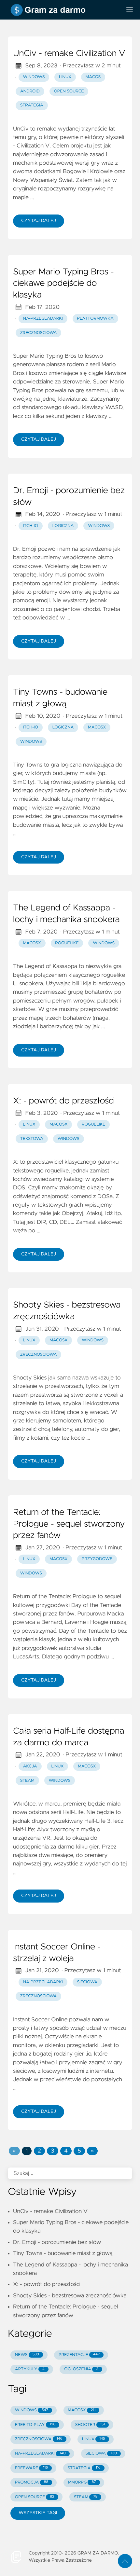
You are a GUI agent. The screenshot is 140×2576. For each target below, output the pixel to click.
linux (29, 1124)
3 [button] (52, 2151)
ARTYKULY (30, 2369)
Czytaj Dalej (39, 221)
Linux (65, 77)
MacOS (93, 77)
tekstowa (32, 1139)
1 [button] (27, 2151)
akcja (30, 1766)
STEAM (86, 2497)
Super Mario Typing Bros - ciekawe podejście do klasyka (63, 284)
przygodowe (97, 1559)
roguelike (67, 943)
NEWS (27, 2355)
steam (27, 1781)
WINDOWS (32, 2410)
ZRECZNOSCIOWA (39, 2439)
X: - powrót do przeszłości (64, 1101)
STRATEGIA (84, 2468)
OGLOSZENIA (81, 2369)
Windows (34, 77)
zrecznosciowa (39, 333)
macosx (97, 727)
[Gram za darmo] (62, 10)
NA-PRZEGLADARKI (40, 2453)
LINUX (94, 2439)
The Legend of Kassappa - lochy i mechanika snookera (66, 914)
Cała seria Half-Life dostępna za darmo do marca (69, 1737)
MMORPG (82, 2482)
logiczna (63, 526)
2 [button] (39, 2151)
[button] (14, 2151)
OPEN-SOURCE (35, 2497)
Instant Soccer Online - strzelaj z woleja (57, 1953)
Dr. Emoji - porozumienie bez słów (69, 497)
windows (99, 526)
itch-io (31, 526)
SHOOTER (90, 2425)
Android (30, 91)
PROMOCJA (32, 2482)
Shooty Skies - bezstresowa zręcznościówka (67, 1311)
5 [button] (79, 2151)
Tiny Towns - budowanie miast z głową (60, 698)
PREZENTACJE (79, 2355)
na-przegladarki (43, 319)
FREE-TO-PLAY (35, 2425)
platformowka (95, 319)
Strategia (32, 105)
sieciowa (87, 1982)
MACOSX (82, 2410)
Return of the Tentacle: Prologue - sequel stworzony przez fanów (69, 1524)
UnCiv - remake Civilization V (69, 54)
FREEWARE (31, 2468)
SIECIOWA (101, 2453)
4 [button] (66, 2151)
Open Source (69, 91)
